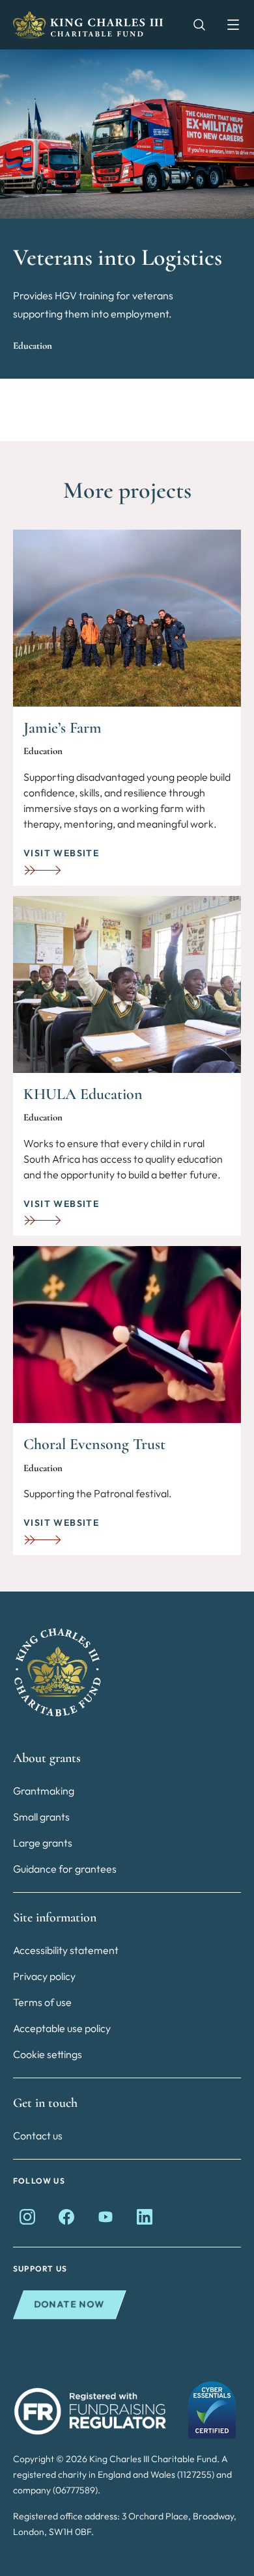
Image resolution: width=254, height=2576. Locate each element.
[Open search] (193, 25)
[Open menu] (227, 25)
